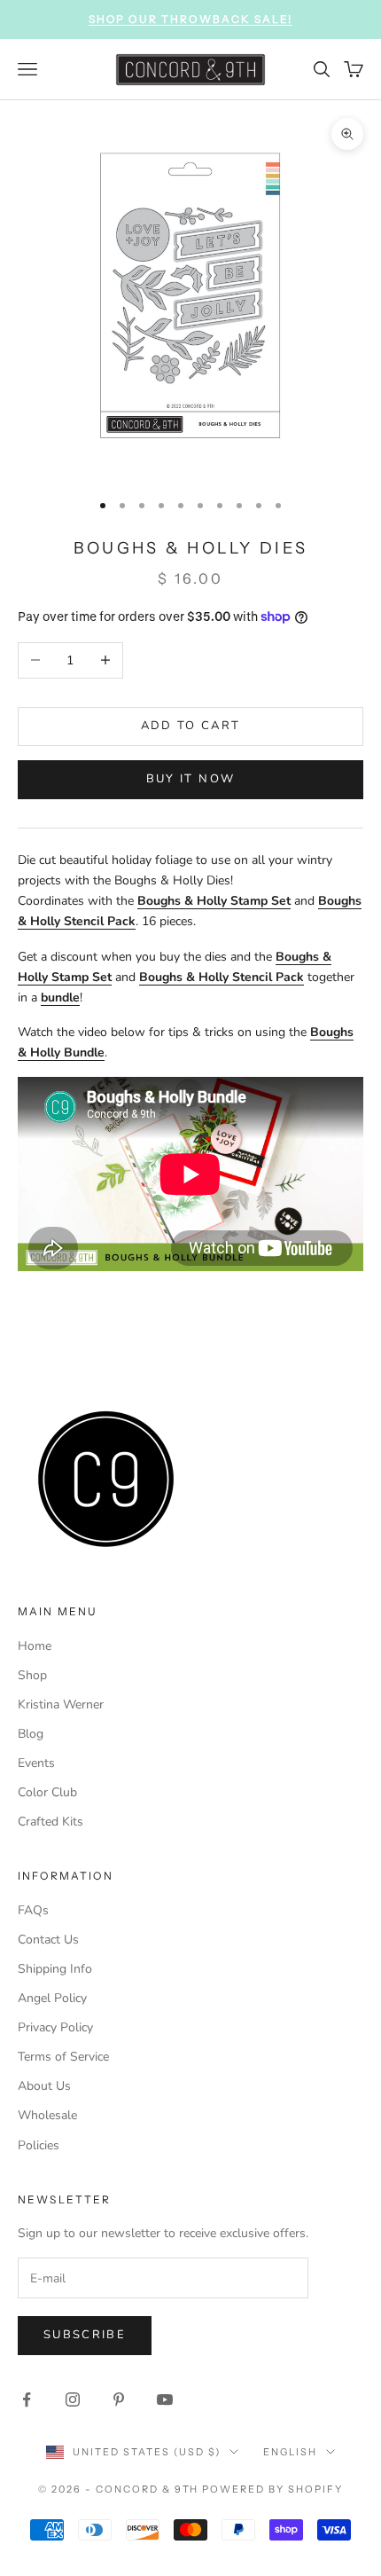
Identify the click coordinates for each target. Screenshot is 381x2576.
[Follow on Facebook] (27, 2399)
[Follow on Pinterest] (119, 2399)
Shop (32, 1675)
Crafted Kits (51, 1822)
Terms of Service (63, 2057)
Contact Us (48, 1940)
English (290, 2452)
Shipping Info (55, 1969)
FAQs (33, 1910)
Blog (31, 1734)
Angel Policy (52, 1998)
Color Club (47, 1792)
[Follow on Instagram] (73, 2399)
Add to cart (191, 726)
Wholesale (47, 2115)
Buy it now (190, 779)
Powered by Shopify (272, 2489)
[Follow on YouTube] (165, 2399)
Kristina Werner (61, 1704)
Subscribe (85, 2335)
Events (36, 1763)
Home (35, 1646)
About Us (44, 2086)
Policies (39, 2145)
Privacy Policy (55, 2027)
